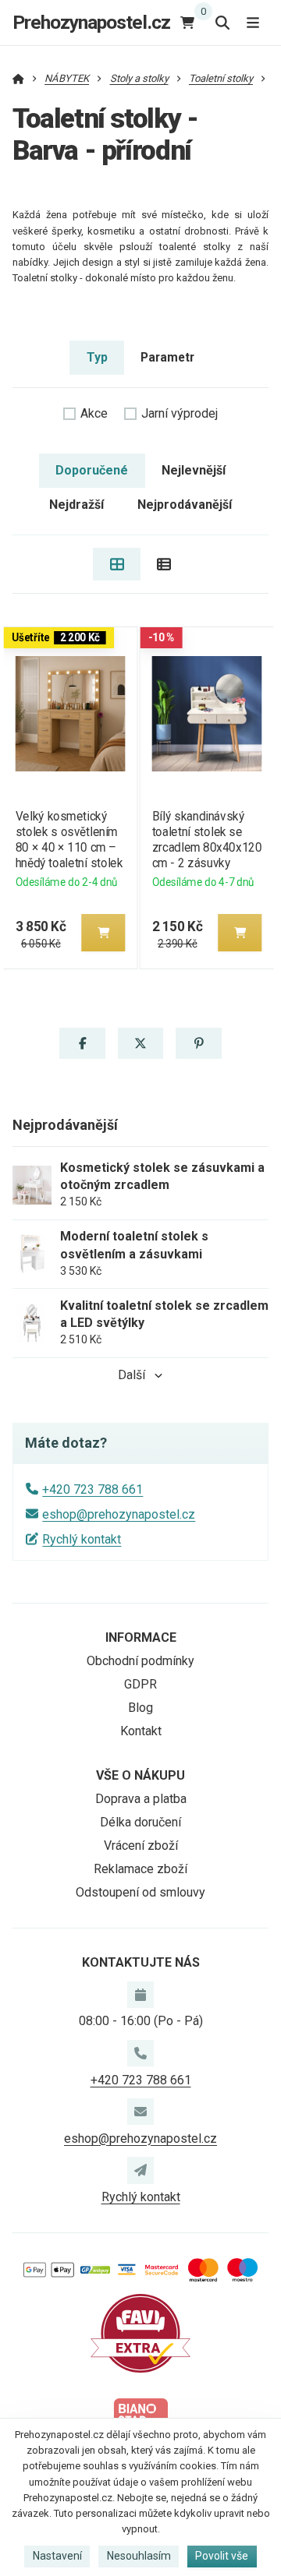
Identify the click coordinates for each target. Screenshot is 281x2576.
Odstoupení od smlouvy (140, 1892)
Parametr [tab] (167, 357)
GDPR (140, 1684)
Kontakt (141, 1731)
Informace (141, 1637)
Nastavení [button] (57, 2556)
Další (132, 1375)
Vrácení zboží (141, 1846)
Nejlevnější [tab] (194, 470)
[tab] (117, 564)
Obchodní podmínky (140, 1661)
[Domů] (18, 78)
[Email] (140, 2112)
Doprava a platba (141, 1799)
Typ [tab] (97, 357)
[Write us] (140, 2170)
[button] (103, 933)
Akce (94, 413)
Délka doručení (140, 1822)
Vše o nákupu (140, 1775)
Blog (140, 1708)
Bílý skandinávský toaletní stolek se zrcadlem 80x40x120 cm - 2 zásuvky (207, 840)
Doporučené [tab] (92, 470)
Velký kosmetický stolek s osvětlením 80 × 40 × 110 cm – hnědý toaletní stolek (69, 840)
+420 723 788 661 (92, 1489)
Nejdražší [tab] (76, 505)
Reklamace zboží (140, 1869)
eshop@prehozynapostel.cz (119, 1514)
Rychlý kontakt (82, 1539)
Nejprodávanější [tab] (185, 505)
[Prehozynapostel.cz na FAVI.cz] (140, 2333)
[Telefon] (140, 2053)
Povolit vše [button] (222, 2556)
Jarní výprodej (180, 413)
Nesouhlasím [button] (139, 2556)
